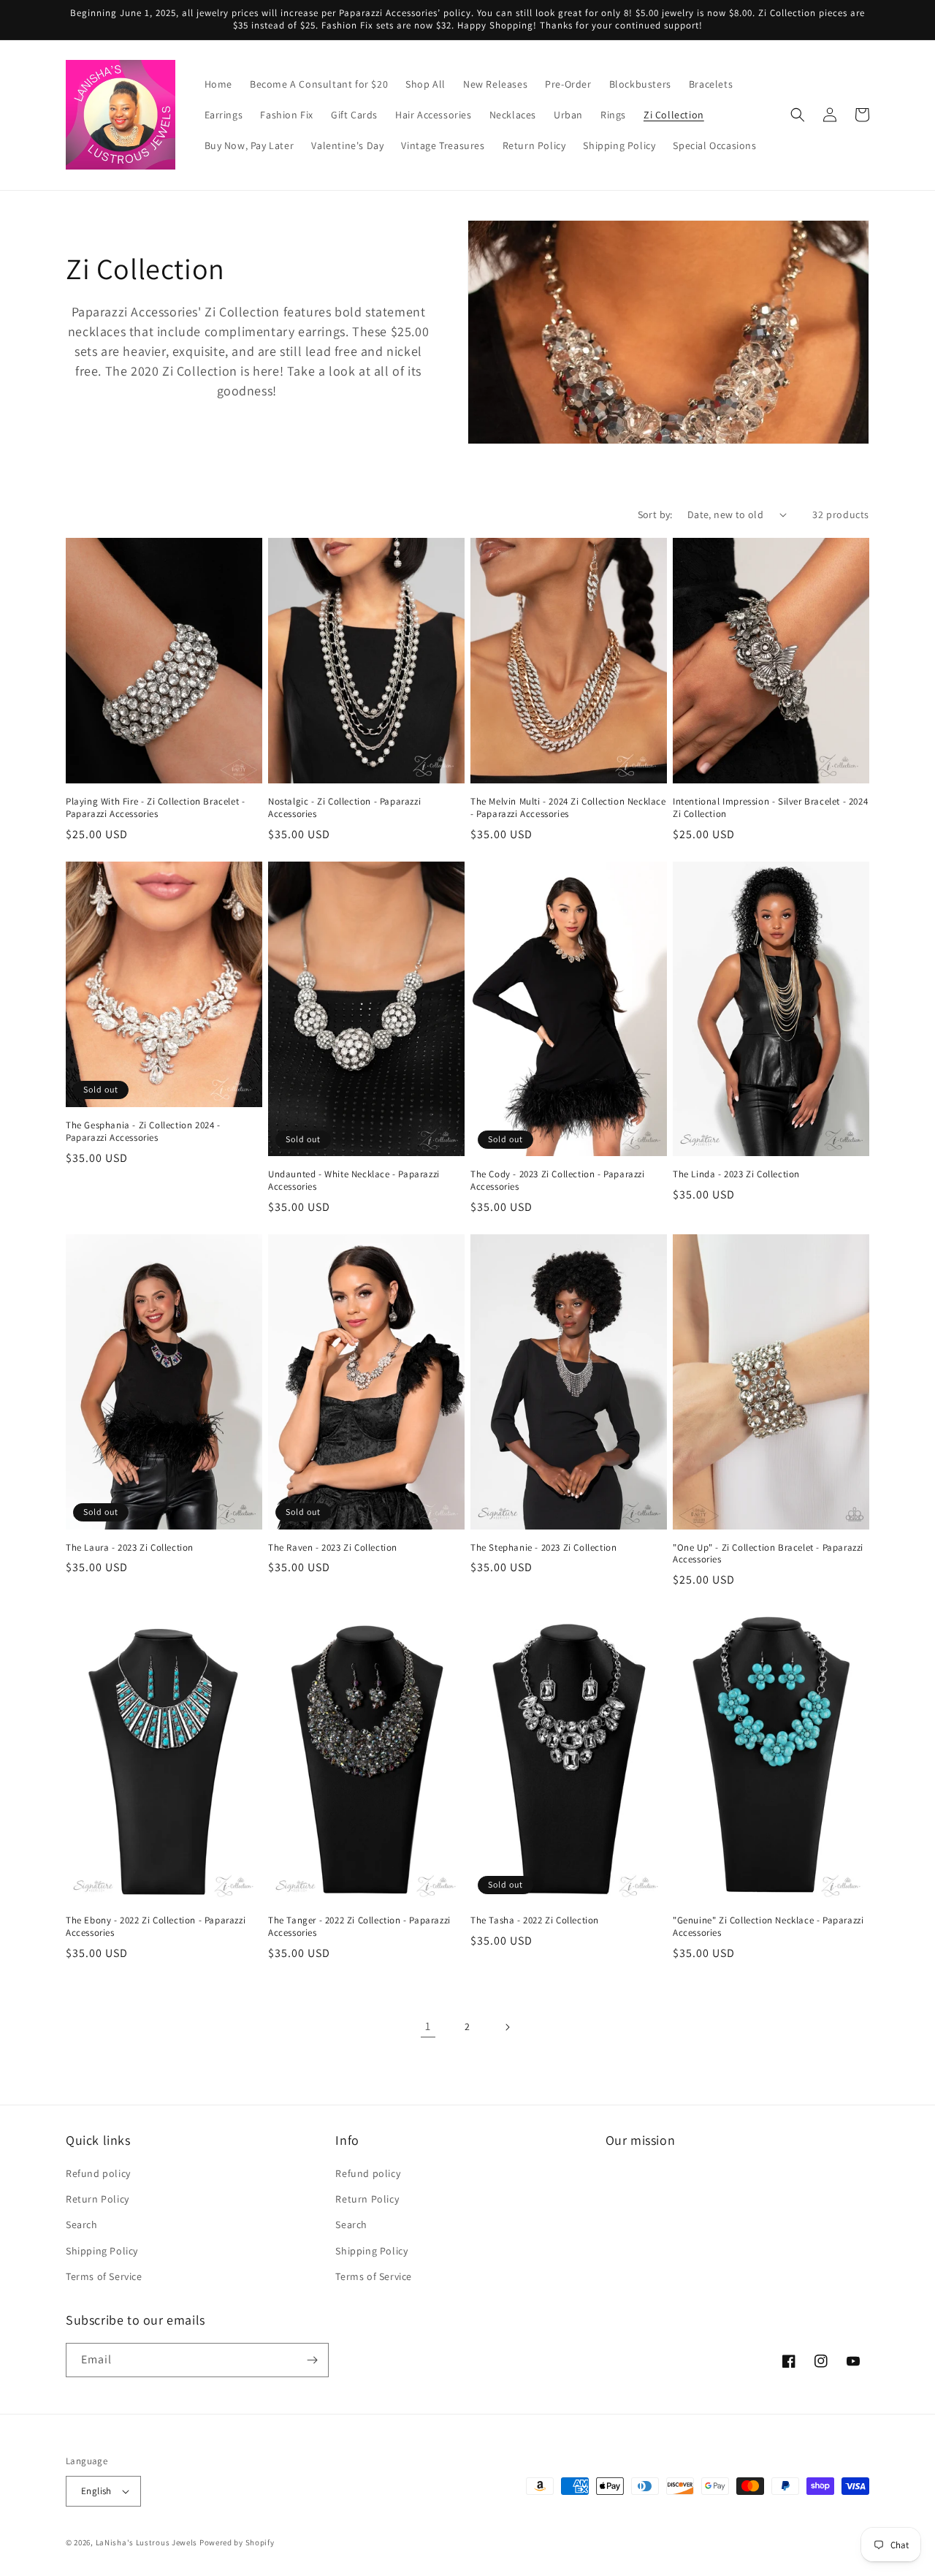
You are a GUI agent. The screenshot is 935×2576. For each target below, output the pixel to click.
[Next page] (507, 2027)
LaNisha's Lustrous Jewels (147, 2542)
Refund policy (98, 2173)
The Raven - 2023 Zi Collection (333, 1548)
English (96, 2491)
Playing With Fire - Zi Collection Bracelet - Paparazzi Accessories (155, 808)
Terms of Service (104, 2276)
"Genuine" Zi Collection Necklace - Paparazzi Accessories (768, 1927)
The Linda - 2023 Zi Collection (736, 1174)
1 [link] (428, 2026)
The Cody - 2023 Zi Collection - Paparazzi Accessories (558, 1181)
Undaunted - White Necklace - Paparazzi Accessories (354, 1181)
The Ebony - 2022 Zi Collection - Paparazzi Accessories (156, 1927)
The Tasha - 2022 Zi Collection (535, 1920)
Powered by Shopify (237, 2542)
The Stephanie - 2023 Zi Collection (543, 1548)
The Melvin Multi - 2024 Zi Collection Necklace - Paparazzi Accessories (568, 808)
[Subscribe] (312, 2360)
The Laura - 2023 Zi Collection (130, 1548)
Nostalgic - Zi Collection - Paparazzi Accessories (344, 808)
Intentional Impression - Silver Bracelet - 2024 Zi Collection (770, 808)
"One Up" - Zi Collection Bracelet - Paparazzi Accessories (768, 1554)
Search (82, 2224)
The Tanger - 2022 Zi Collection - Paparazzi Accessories (359, 1927)
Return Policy (98, 2199)
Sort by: (655, 514)
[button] (798, 115)
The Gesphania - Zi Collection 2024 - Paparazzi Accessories (143, 1132)
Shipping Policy (102, 2251)
